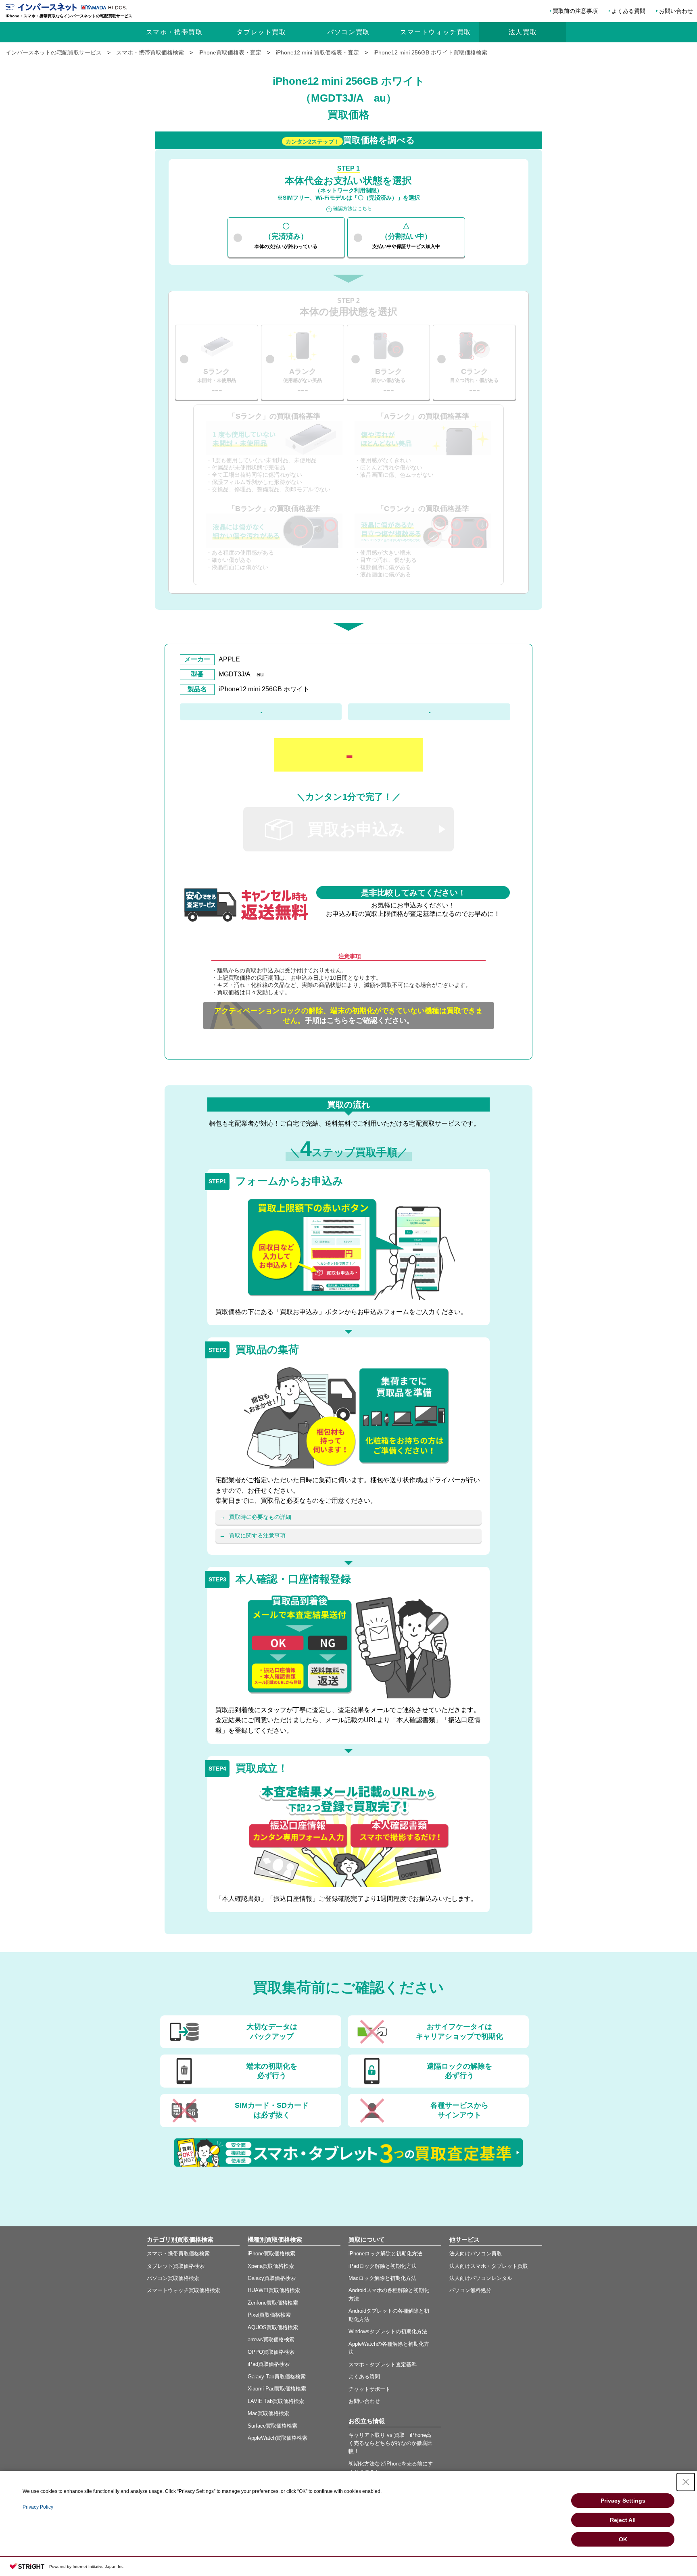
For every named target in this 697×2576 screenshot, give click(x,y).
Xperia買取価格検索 (271, 2266)
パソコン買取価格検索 (173, 2278)
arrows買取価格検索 (271, 2339)
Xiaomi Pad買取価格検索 (277, 2389)
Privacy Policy (38, 2507)
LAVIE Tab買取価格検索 (276, 2401)
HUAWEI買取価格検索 (274, 2290)
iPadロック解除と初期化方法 (383, 2266)
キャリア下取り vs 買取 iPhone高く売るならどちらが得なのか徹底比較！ (390, 2443)
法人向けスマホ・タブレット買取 (489, 2266)
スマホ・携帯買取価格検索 (178, 2254)
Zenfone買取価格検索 (273, 2303)
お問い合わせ (676, 11)
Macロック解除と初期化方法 (382, 2278)
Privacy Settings (623, 2501)
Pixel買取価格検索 (269, 2315)
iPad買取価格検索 (269, 2364)
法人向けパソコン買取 (476, 2254)
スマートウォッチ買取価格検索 (184, 2290)
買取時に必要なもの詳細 (260, 1517)
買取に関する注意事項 (257, 1535)
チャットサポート (369, 2389)
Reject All (623, 2520)
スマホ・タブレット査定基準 (383, 2364)
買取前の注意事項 (575, 11)
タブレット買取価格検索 (176, 2266)
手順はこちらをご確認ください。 (348, 1016)
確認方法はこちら (353, 209)
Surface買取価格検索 (272, 2426)
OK (623, 2539)
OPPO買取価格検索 (271, 2352)
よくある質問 (628, 11)
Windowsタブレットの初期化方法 (388, 2331)
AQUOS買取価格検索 (273, 2327)
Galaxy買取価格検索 (272, 2278)
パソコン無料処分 (470, 2290)
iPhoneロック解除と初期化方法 (385, 2254)
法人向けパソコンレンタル (481, 2278)
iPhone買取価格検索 (271, 2254)
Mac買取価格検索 (268, 2413)
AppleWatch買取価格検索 (278, 2438)
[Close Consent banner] (686, 2482)
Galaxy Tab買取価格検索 (277, 2377)
